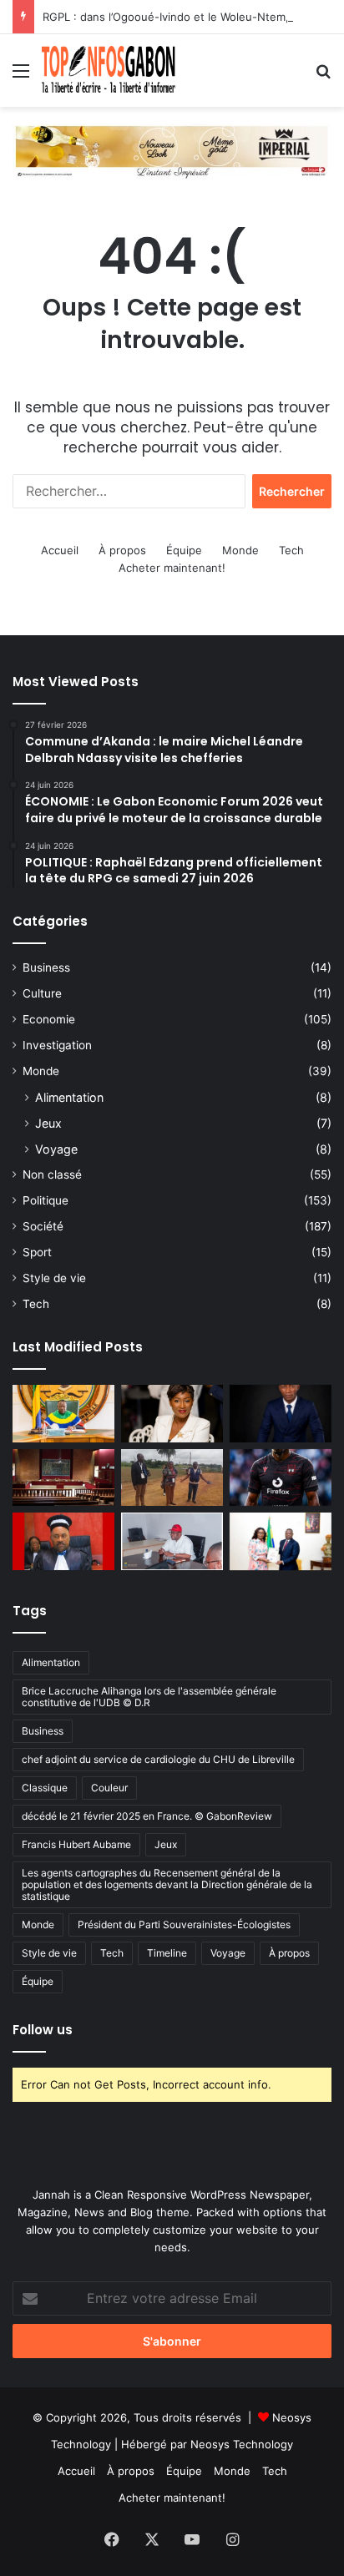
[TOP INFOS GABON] (172, 150)
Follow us (43, 2030)
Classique (45, 1788)
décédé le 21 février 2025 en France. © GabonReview (147, 1816)
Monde (240, 550)
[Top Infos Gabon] (109, 71)
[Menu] (21, 76)
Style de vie (54, 1278)
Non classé (52, 1174)
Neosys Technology (242, 2444)
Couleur (109, 1788)
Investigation (57, 1045)
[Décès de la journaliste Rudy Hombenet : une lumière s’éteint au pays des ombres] (172, 1414)
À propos (122, 550)
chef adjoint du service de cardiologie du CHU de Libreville (158, 1759)
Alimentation (69, 1097)
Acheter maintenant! (172, 568)
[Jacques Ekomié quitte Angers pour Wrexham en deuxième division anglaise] (281, 1478)
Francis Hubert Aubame (76, 1844)
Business (46, 967)
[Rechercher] (323, 76)
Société (43, 1226)
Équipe (184, 550)
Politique (46, 1200)
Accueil (60, 550)
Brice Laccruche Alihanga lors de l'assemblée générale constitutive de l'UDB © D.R (149, 1697)
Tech (291, 550)
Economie (49, 1019)
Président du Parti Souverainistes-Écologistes (184, 1924)
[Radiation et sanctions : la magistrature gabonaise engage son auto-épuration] (63, 1478)
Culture (42, 993)
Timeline (167, 1953)
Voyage (56, 1149)
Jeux (48, 1123)
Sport (37, 1252)
